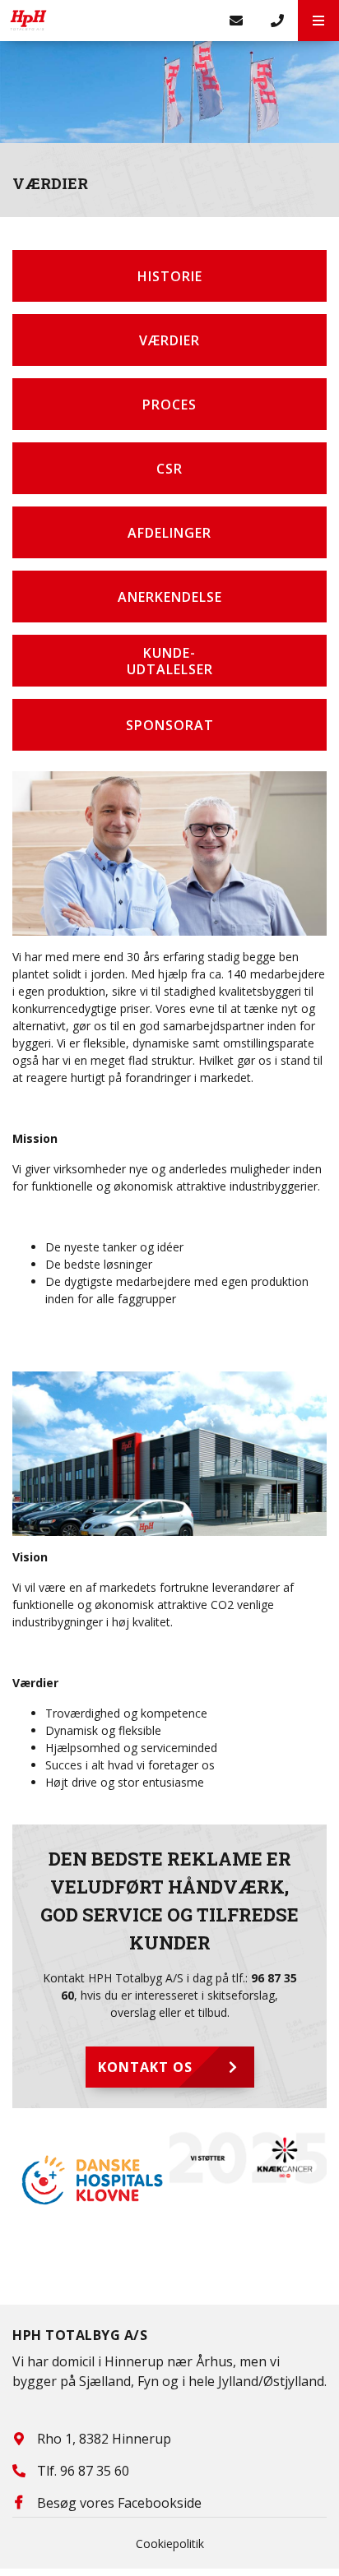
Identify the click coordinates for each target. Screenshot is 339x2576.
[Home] (108, 21)
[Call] (277, 21)
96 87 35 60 (95, 2471)
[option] (91, 2180)
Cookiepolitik (170, 2544)
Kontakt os (145, 2067)
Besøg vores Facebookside (119, 2503)
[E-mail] (236, 21)
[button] (318, 21)
